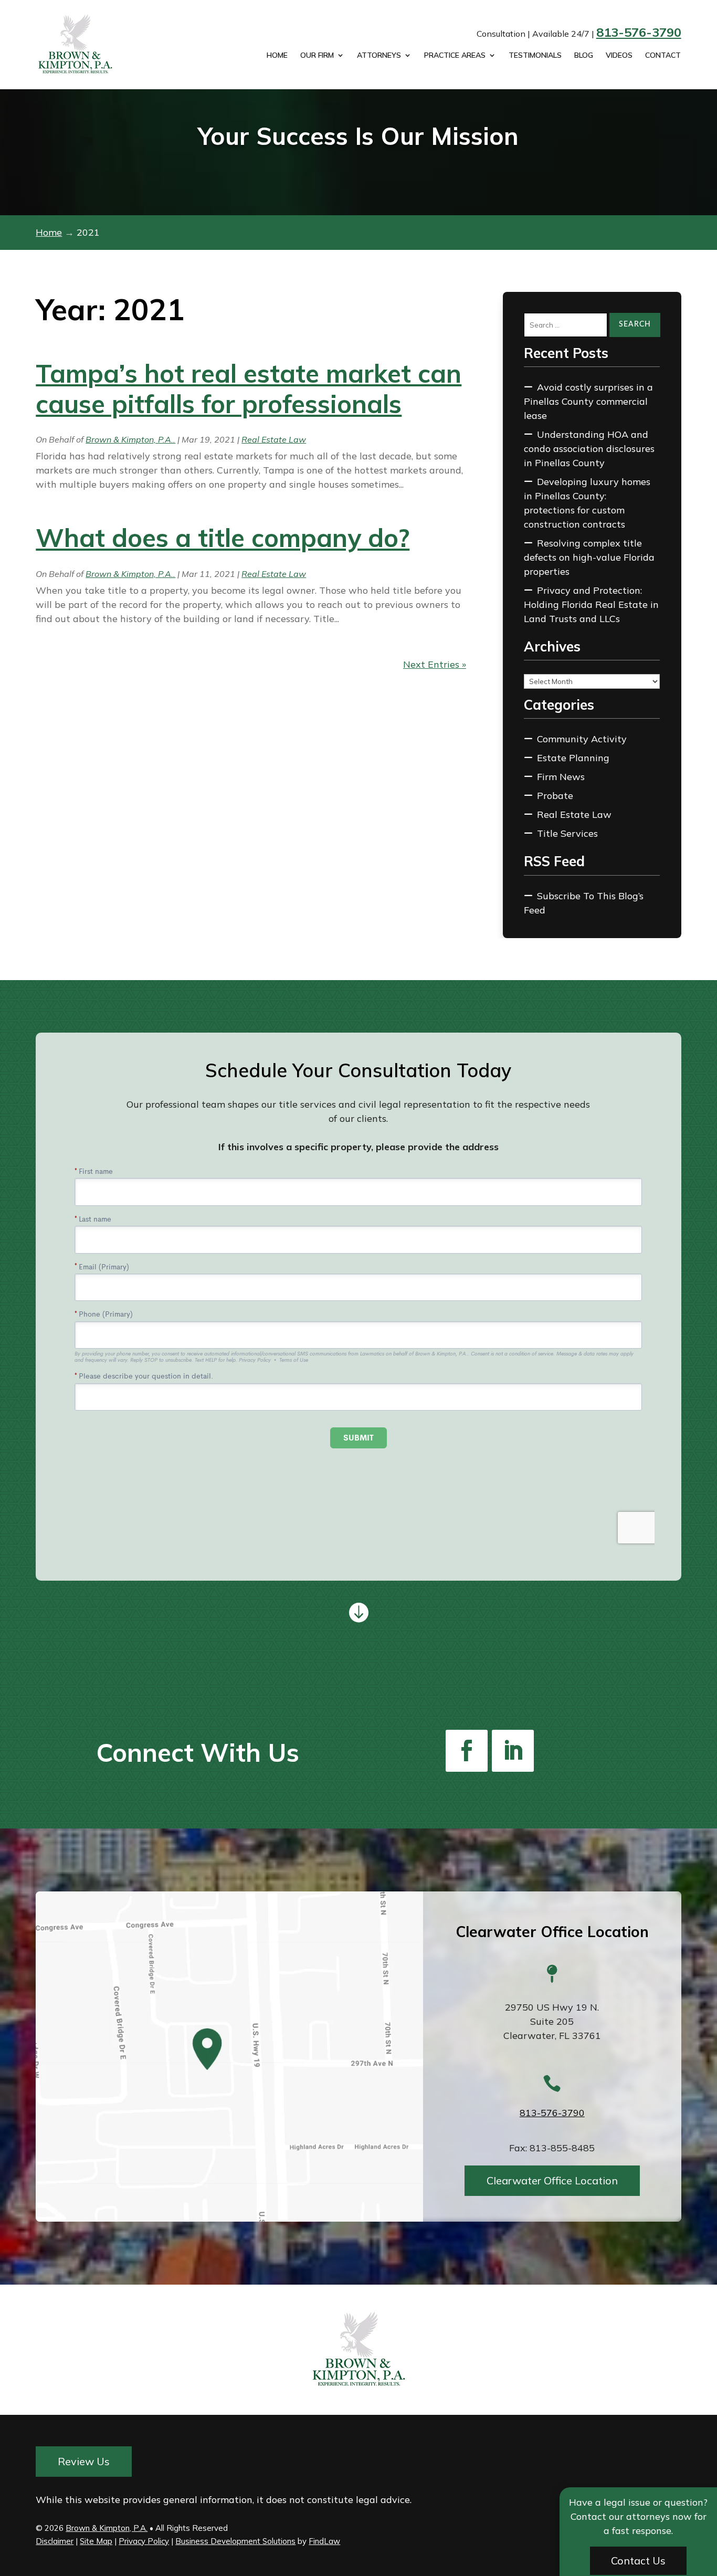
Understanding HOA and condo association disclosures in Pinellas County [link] (589, 449)
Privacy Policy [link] (144, 2541)
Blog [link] (584, 56)
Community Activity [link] (582, 739)
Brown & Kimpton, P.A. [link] (107, 2528)
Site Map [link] (96, 2541)
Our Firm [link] (317, 56)
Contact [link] (663, 56)
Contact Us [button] (638, 2561)
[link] (88, 45)
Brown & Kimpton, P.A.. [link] (130, 439)
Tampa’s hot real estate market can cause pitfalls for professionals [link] (249, 388)
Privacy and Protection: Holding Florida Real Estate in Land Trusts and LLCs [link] (591, 604)
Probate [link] (555, 796)
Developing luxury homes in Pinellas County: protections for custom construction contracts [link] (587, 503)
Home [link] (277, 56)
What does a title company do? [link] (223, 538)
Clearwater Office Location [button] (552, 2180)
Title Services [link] (567, 833)
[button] (467, 1751)
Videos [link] (619, 56)
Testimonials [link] (535, 56)
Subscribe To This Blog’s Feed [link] (584, 903)
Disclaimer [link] (55, 2541)
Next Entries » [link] (435, 664)
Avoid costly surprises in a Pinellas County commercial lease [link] (588, 401)
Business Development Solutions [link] (235, 2541)
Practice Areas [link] (455, 56)
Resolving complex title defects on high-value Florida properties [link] (589, 557)
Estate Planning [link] (573, 758)
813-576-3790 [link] (639, 32)
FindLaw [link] (324, 2541)
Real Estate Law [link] (274, 439)
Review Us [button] (84, 2461)
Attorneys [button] (379, 56)
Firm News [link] (561, 777)
